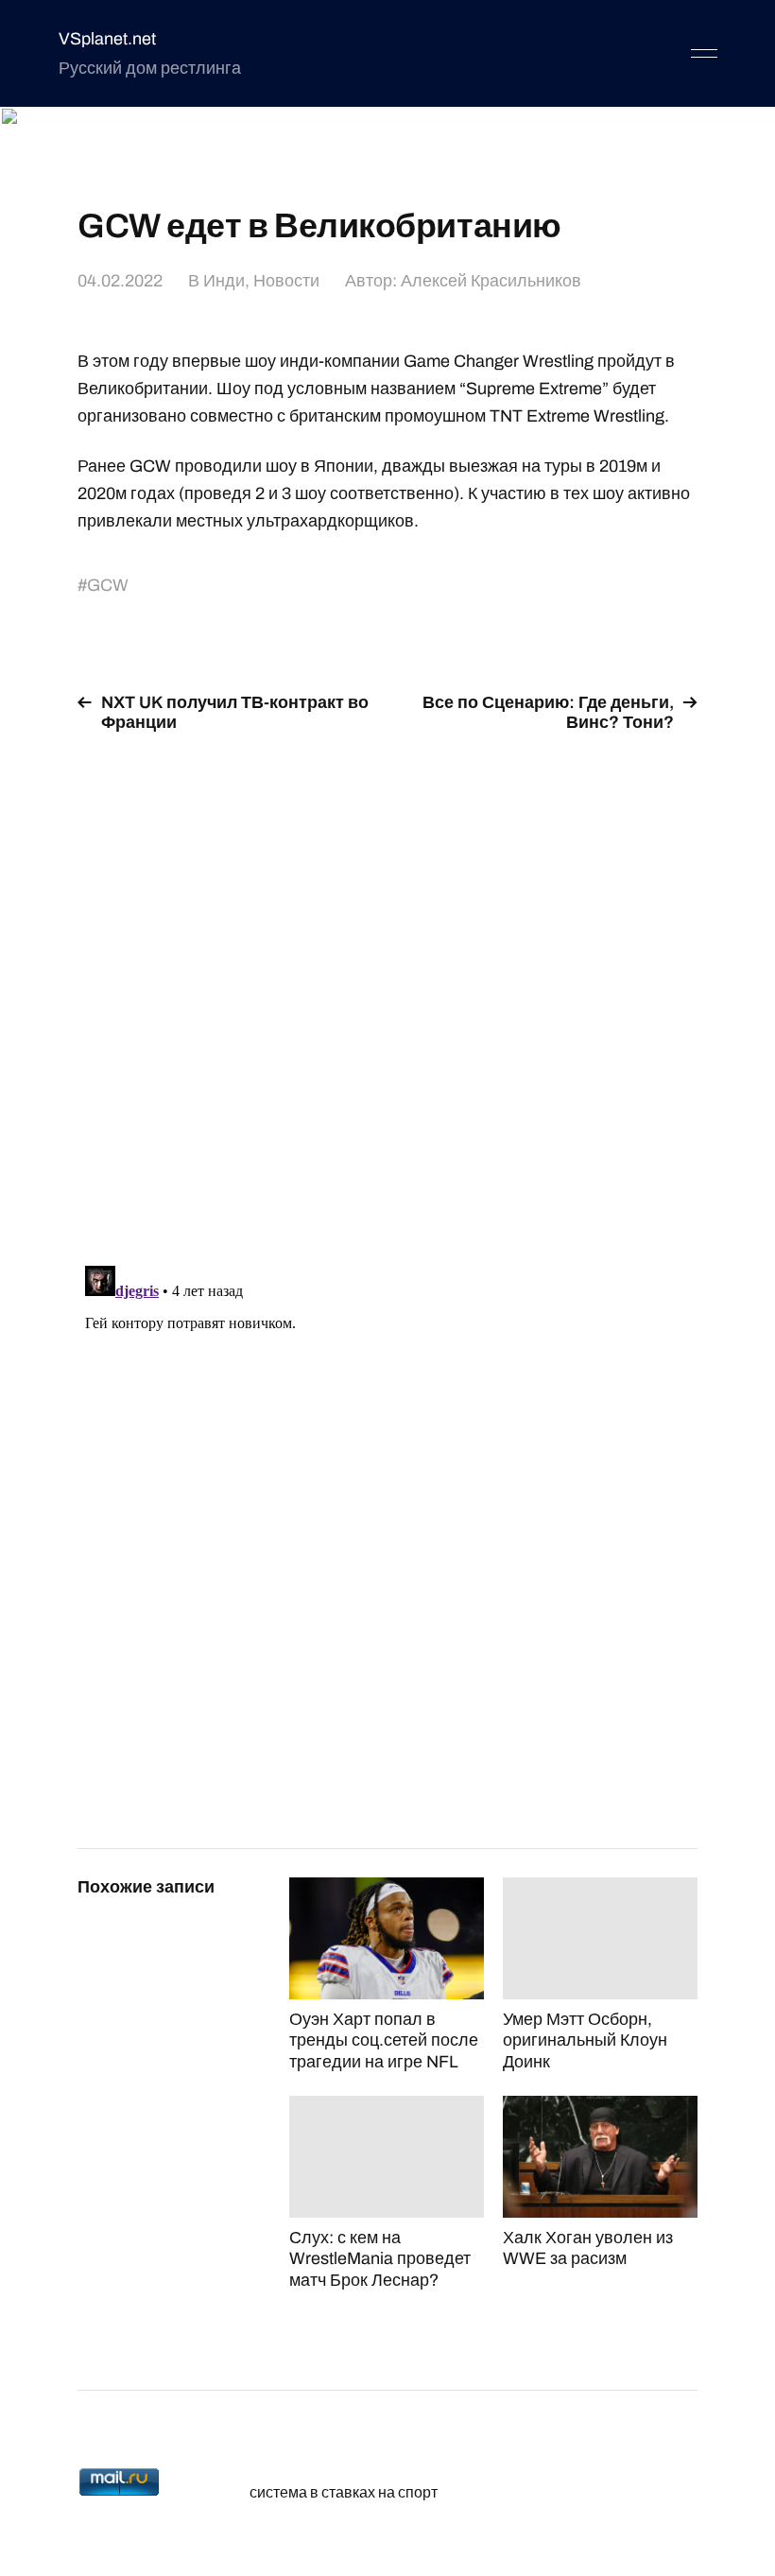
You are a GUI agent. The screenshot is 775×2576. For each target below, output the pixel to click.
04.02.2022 (120, 281)
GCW (108, 585)
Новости (286, 281)
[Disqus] (387, 988)
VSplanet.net (107, 39)
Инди (224, 281)
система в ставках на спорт (344, 2492)
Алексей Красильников (491, 281)
